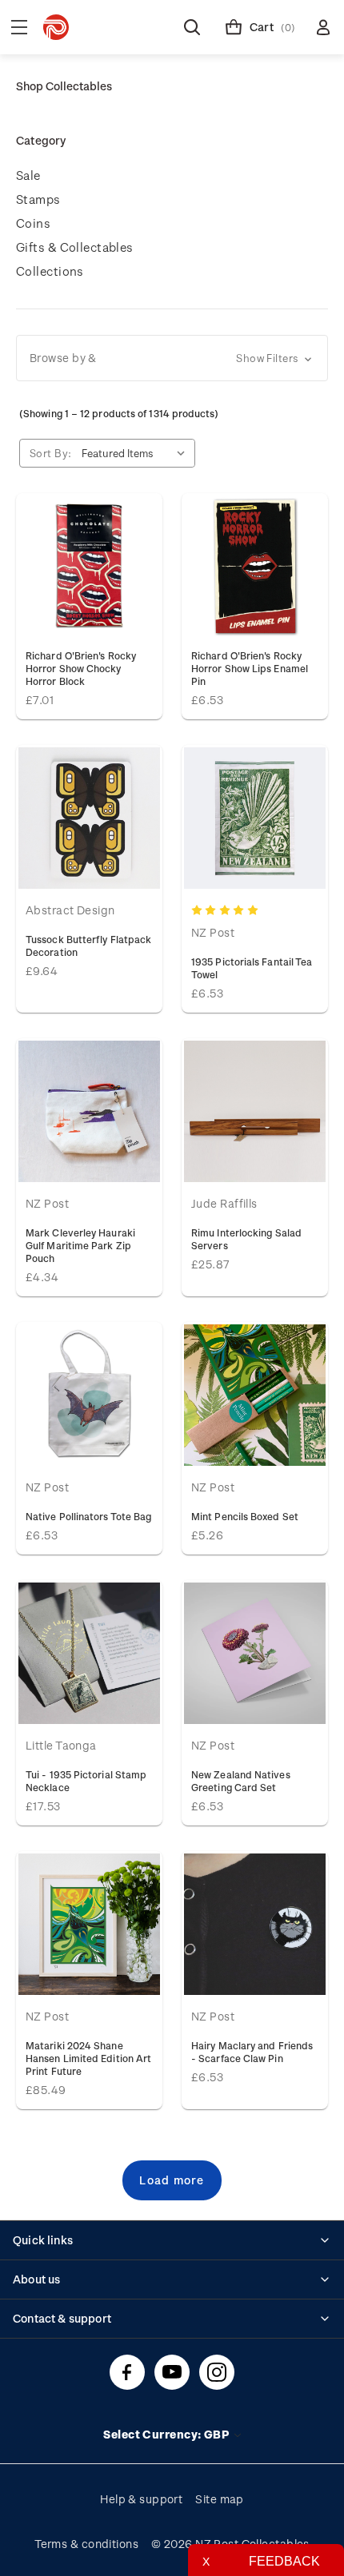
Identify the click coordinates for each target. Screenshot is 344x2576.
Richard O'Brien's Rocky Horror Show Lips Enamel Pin (250, 668)
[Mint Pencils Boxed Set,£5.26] (255, 1395)
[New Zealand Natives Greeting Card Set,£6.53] (255, 1653)
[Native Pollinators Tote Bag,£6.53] (89, 1395)
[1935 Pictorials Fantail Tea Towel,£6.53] (255, 818)
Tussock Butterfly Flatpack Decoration (88, 946)
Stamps (38, 199)
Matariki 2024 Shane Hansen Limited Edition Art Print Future (88, 2058)
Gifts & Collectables (75, 247)
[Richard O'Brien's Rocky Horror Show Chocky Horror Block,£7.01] (89, 566)
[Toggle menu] (19, 27)
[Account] (323, 27)
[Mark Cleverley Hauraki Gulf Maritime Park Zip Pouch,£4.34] (89, 1111)
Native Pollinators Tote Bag (88, 1516)
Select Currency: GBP (167, 2434)
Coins (33, 223)
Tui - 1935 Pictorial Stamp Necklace (86, 1781)
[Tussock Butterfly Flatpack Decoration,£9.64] (89, 818)
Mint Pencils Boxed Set (245, 1516)
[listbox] (137, 453)
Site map (220, 2499)
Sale (28, 175)
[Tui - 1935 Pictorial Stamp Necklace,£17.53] (89, 1653)
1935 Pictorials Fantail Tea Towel (252, 968)
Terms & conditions (86, 2544)
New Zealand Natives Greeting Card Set (241, 1781)
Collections (50, 271)
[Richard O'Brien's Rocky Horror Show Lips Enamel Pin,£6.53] (255, 566)
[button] (172, 358)
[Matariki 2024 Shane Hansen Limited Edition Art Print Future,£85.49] (89, 1924)
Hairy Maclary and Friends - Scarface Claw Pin (252, 2052)
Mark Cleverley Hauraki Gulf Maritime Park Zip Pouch (80, 1245)
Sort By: (51, 453)
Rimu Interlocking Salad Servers (246, 1239)
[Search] (192, 27)
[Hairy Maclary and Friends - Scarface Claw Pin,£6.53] (255, 1924)
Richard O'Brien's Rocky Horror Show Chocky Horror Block (81, 668)
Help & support (141, 2499)
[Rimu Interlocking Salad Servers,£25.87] (255, 1111)
